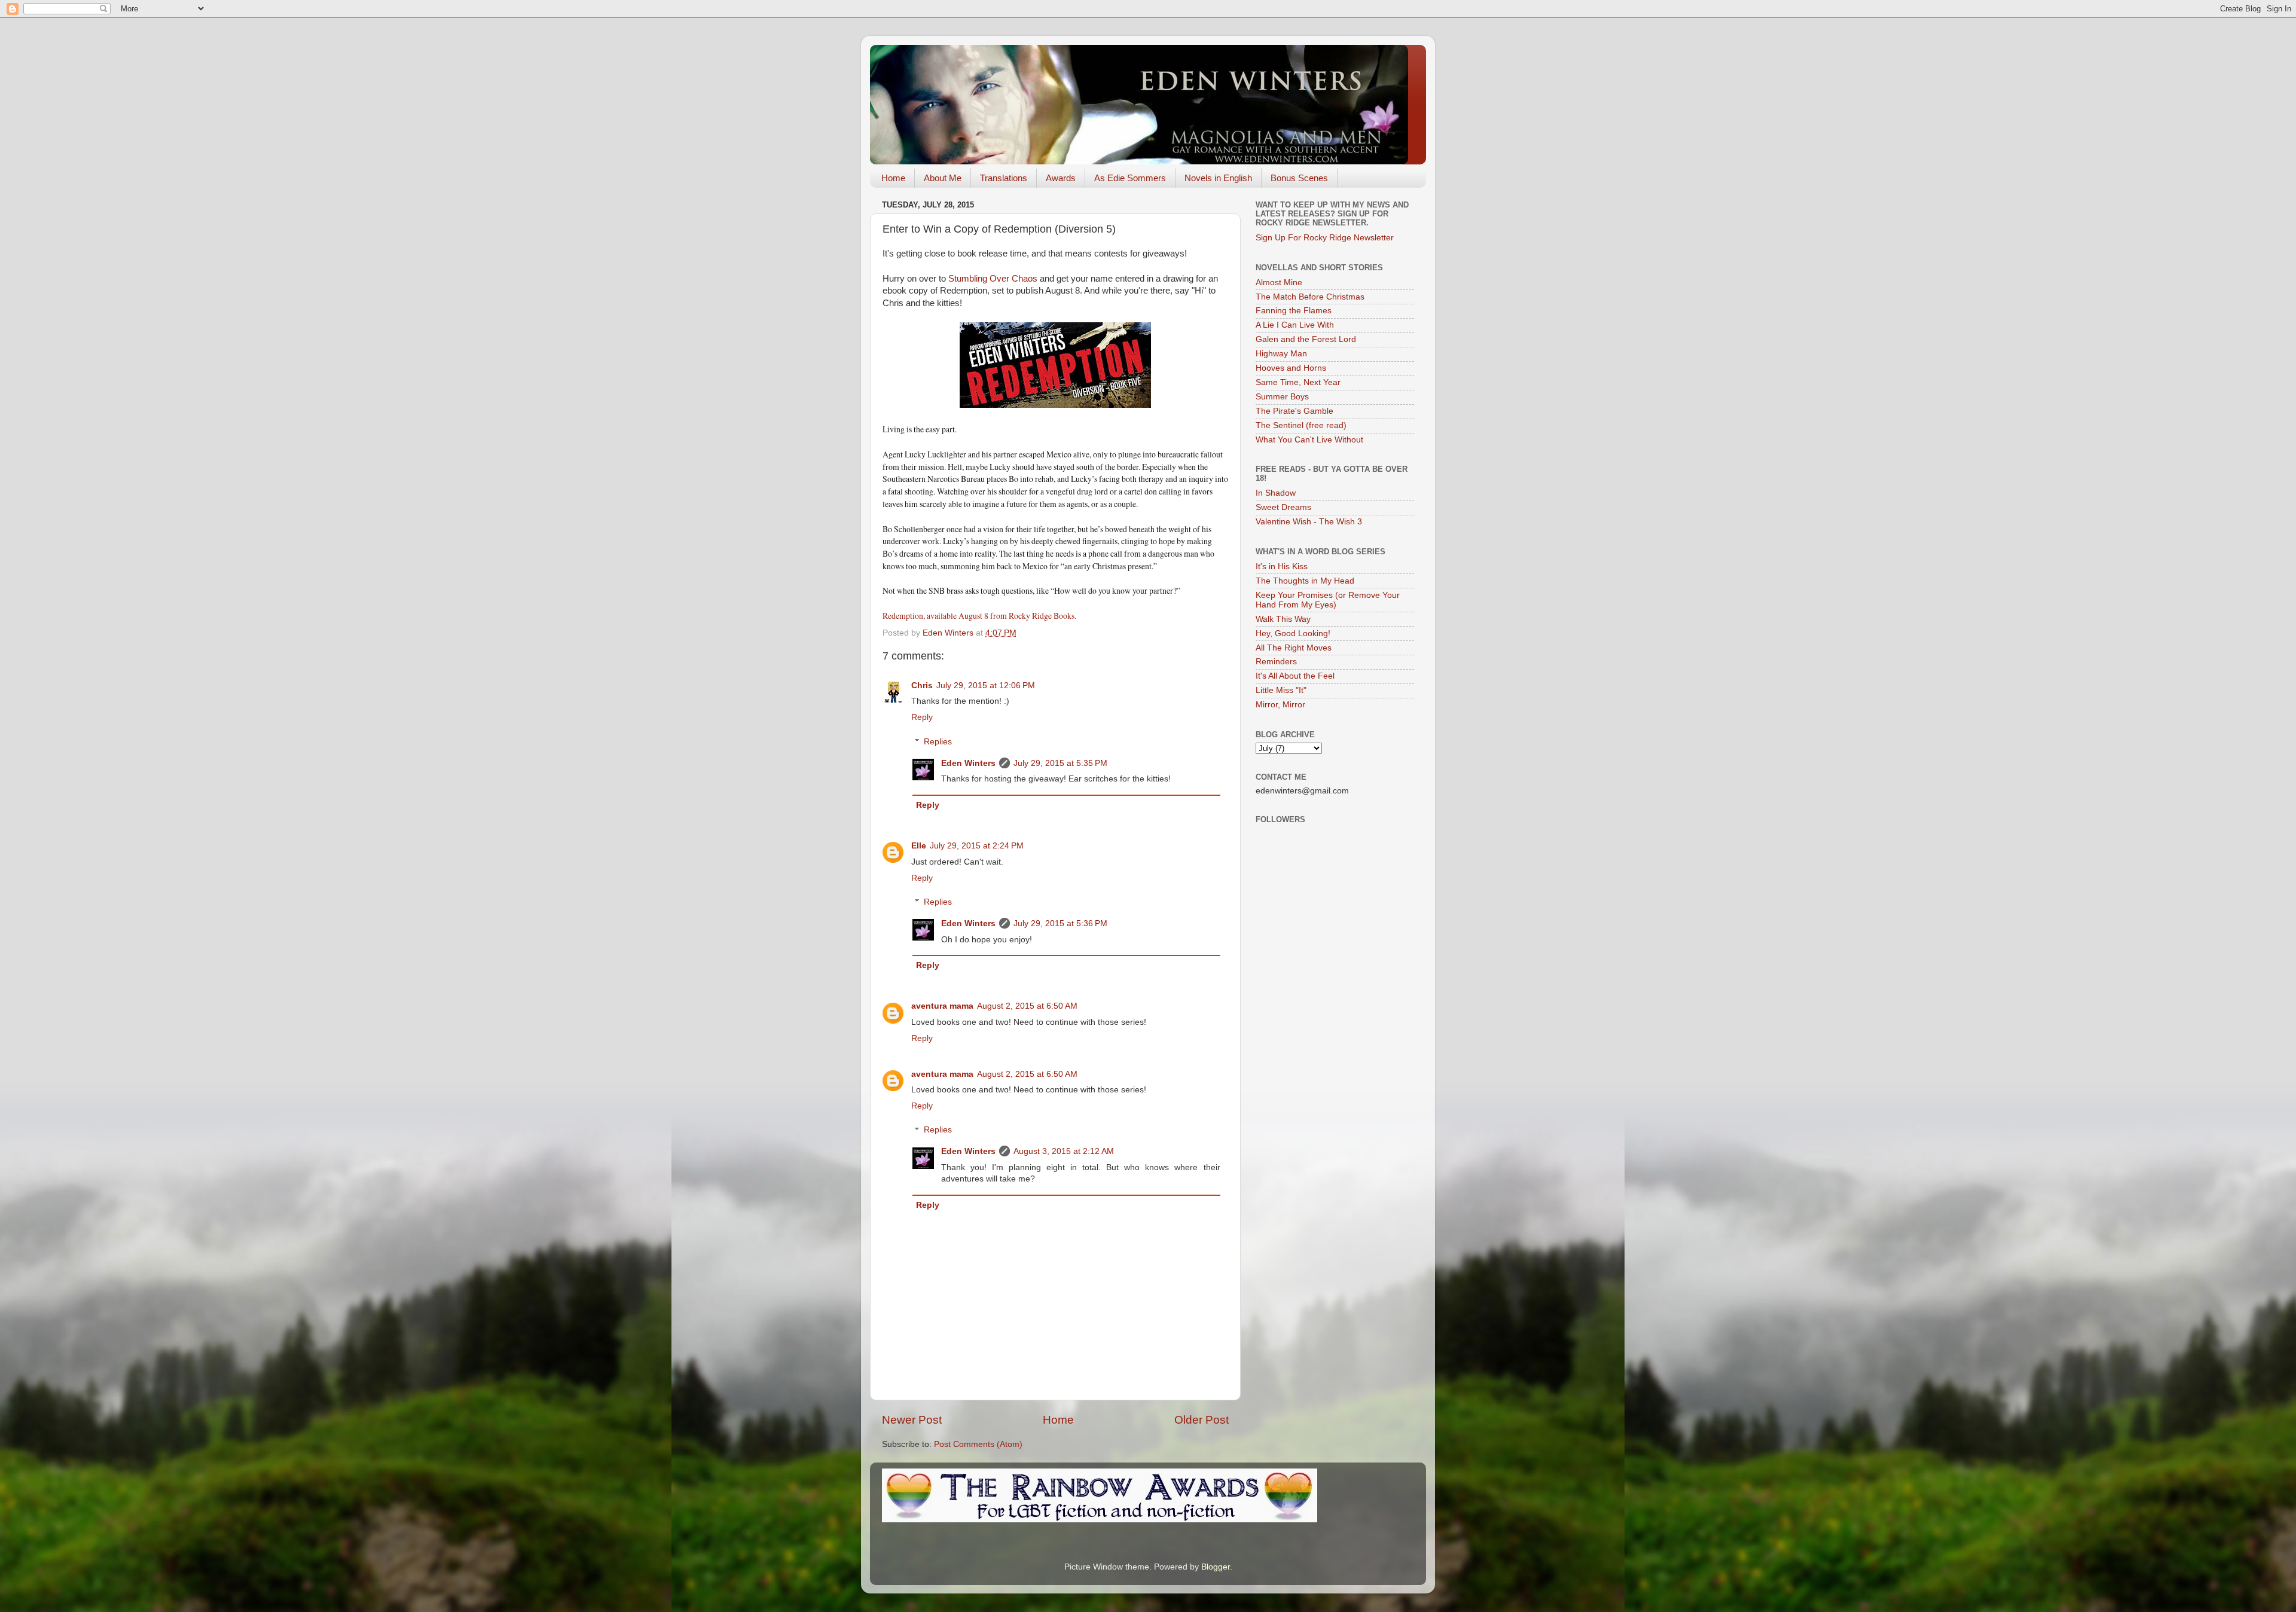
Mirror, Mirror (1280, 705)
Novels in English (1218, 178)
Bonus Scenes (1299, 178)
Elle (919, 846)
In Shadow (1276, 493)
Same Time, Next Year (1298, 382)
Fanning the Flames (1294, 311)
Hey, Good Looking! (1293, 633)
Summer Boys (1282, 397)
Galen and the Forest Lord (1306, 339)
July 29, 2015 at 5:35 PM (1060, 763)
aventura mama (942, 1006)
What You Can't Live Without (1309, 440)
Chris (922, 686)
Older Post (1202, 1420)
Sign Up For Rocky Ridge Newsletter (1325, 238)
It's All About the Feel (1295, 676)
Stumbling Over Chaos (994, 279)
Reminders (1276, 662)
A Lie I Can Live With (1295, 325)
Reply (922, 717)
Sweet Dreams (1283, 507)
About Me (943, 178)
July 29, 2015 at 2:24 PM (977, 846)
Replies (938, 742)
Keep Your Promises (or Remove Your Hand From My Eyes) (1328, 600)
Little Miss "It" (1281, 690)
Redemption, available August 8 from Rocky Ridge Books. (981, 616)
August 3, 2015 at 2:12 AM (1064, 1151)
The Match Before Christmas (1310, 297)
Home (893, 178)
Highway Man (1281, 354)
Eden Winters (968, 763)
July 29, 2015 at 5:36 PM (1060, 923)
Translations (1004, 178)
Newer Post (912, 1420)
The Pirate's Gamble (1294, 411)
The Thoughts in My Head (1305, 581)
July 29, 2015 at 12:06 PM (986, 686)
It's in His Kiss (1282, 567)
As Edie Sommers (1130, 178)
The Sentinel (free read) (1301, 425)
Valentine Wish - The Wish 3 (1309, 522)
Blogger (1216, 1567)
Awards (1061, 178)
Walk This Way (1283, 619)
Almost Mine (1279, 283)
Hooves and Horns (1291, 368)
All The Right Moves (1294, 648)
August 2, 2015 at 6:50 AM (1027, 1006)
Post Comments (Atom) (978, 1444)
